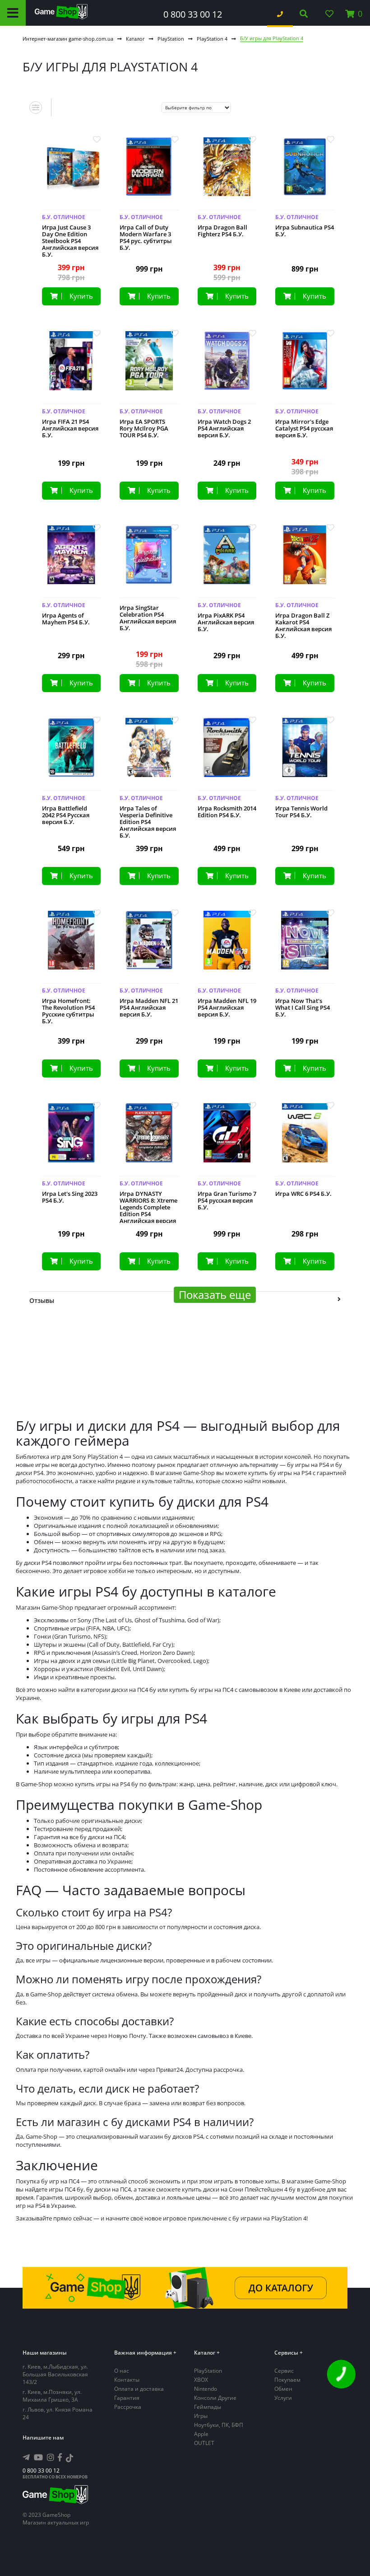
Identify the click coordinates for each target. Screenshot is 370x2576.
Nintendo (206, 2389)
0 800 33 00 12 (193, 14)
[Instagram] (51, 2457)
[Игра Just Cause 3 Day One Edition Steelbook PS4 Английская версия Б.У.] (72, 174)
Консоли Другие (215, 2398)
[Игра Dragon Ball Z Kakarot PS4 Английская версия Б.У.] (305, 562)
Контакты (127, 2380)
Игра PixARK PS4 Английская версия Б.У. (226, 622)
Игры (201, 2416)
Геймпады (208, 2407)
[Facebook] (60, 2457)
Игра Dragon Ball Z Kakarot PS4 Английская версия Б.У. (303, 626)
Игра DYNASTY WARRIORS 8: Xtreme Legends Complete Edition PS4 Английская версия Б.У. (148, 1211)
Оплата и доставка (139, 2389)
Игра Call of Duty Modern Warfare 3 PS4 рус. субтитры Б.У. (146, 238)
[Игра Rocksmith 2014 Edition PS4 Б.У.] (227, 754)
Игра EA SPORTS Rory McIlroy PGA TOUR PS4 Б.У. (144, 429)
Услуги (283, 2398)
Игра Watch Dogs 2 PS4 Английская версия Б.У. (224, 429)
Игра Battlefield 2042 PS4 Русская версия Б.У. (66, 815)
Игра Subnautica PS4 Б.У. (305, 231)
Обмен (283, 2389)
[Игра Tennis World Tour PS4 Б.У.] (305, 754)
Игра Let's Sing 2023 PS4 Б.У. (70, 1197)
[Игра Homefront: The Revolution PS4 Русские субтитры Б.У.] (72, 947)
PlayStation (171, 39)
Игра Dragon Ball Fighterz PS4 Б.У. (222, 231)
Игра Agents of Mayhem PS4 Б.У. (66, 619)
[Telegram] (26, 2457)
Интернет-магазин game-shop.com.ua (68, 39)
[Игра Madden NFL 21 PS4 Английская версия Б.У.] (149, 947)
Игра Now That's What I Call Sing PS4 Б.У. (303, 1008)
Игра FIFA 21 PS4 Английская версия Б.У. (70, 429)
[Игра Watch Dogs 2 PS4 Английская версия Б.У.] (227, 368)
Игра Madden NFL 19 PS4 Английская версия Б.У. (227, 1008)
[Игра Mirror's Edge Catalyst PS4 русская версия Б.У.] (305, 368)
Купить (81, 296)
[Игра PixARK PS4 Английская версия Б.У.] (227, 562)
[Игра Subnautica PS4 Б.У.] (305, 174)
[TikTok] (69, 2459)
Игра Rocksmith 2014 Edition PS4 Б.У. (227, 812)
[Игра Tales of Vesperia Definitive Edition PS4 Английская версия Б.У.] (149, 754)
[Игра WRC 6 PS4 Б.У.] (305, 1140)
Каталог (135, 39)
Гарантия (127, 2398)
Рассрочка (128, 2407)
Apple (201, 2434)
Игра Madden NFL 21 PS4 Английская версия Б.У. (149, 1008)
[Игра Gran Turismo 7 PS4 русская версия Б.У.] (227, 1140)
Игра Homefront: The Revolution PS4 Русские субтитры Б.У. (68, 1011)
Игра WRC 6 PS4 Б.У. (303, 1194)
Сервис (284, 2371)
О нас (122, 2371)
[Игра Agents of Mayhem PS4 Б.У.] (72, 562)
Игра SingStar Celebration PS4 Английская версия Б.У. (148, 618)
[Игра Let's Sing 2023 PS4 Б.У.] (72, 1140)
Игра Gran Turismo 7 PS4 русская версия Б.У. (227, 1201)
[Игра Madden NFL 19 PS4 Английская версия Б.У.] (227, 947)
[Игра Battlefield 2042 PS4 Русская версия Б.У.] (72, 754)
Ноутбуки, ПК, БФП (219, 2425)
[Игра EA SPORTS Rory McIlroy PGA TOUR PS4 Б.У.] (149, 368)
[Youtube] (38, 2457)
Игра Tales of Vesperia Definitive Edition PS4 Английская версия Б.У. (148, 822)
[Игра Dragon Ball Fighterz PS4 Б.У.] (227, 174)
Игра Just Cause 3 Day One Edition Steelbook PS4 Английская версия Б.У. (70, 241)
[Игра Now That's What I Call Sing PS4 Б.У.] (305, 947)
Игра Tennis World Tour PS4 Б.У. (301, 812)
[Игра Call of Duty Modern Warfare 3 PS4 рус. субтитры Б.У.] (149, 174)
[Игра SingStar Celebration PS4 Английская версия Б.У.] (149, 562)
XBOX (201, 2380)
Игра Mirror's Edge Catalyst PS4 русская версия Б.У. (304, 429)
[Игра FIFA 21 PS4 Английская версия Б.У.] (72, 368)
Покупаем (287, 2380)
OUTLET (204, 2443)
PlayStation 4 (212, 39)
